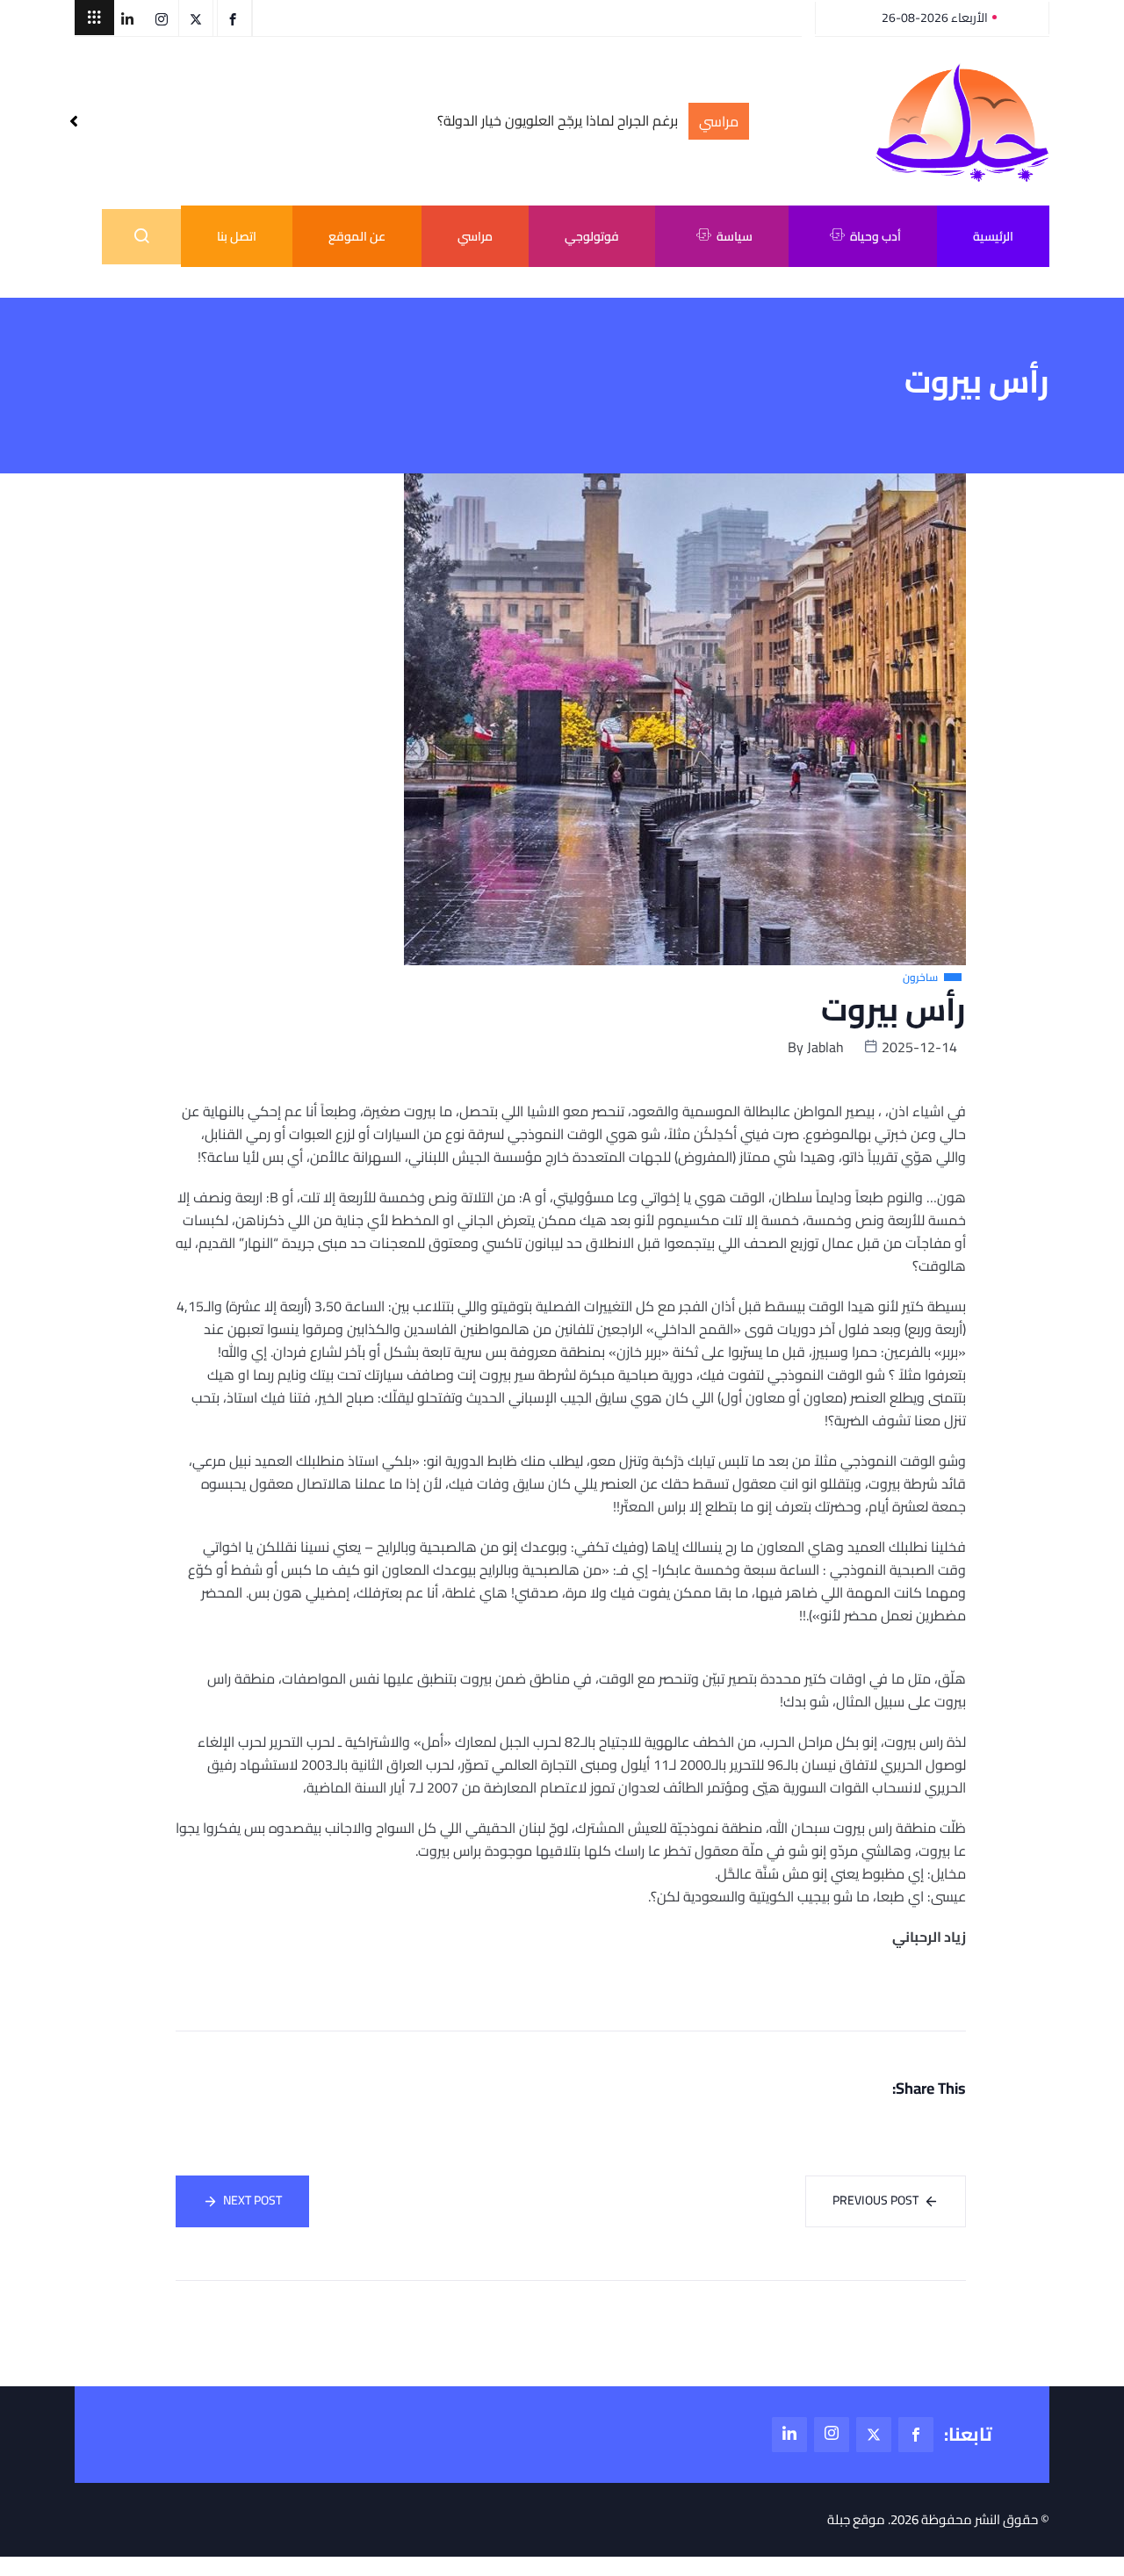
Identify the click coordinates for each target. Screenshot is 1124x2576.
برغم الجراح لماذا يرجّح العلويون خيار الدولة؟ (558, 121)
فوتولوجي (592, 236)
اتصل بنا (237, 236)
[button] (94, 18)
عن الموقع (357, 236)
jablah (825, 1047)
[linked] (789, 2435)
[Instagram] (832, 2435)
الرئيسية (993, 236)
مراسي (475, 236)
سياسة (735, 236)
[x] (874, 2435)
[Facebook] (916, 2435)
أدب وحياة (875, 236)
